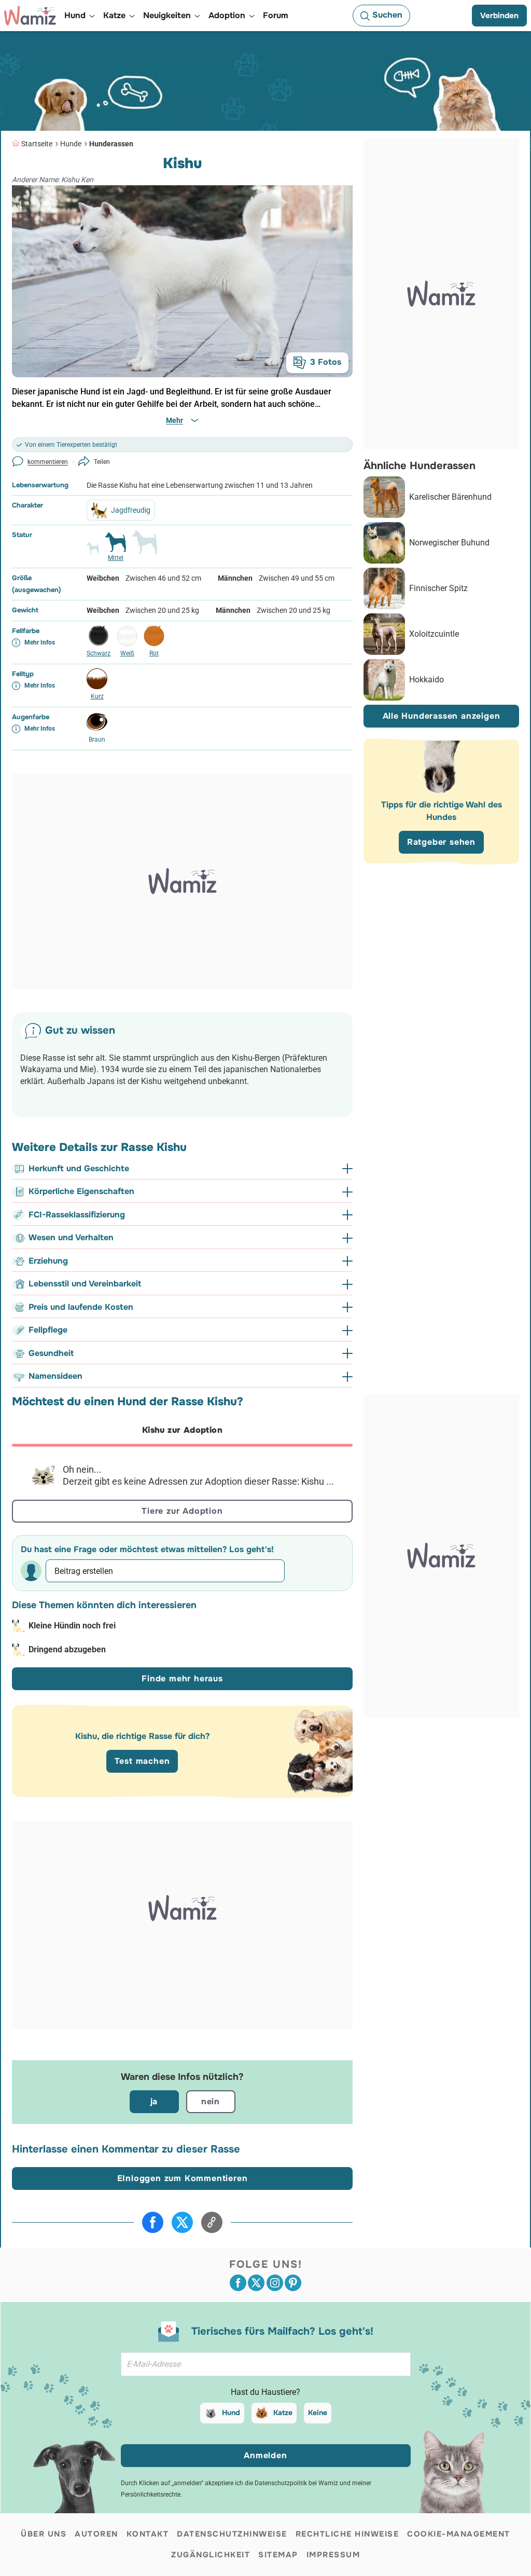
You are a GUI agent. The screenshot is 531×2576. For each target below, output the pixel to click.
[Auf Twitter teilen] (182, 2222)
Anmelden (265, 2455)
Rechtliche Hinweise (347, 2534)
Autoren (96, 2534)
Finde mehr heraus (182, 1678)
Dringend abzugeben (67, 1649)
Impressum (333, 2555)
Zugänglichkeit (211, 2555)
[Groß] (145, 546)
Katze (283, 2413)
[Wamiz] (30, 16)
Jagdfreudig (131, 510)
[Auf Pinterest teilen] (293, 2283)
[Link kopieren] (212, 2222)
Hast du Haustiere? (265, 2392)
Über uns (44, 2534)
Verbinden (499, 16)
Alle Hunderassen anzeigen (442, 716)
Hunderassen (111, 144)
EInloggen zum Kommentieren (183, 2178)
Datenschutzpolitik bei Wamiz (296, 2483)
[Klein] (93, 553)
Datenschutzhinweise (232, 2534)
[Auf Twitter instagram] (275, 2283)
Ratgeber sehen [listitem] (441, 842)
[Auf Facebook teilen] (153, 2222)
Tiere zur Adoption (182, 1511)
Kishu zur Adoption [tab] (182, 1430)
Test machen (142, 1761)
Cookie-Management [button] (459, 2534)
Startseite (37, 144)
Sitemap (278, 2555)
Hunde (71, 144)
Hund (231, 2413)
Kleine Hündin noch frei (72, 1626)
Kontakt (148, 2534)
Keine (318, 2413)
